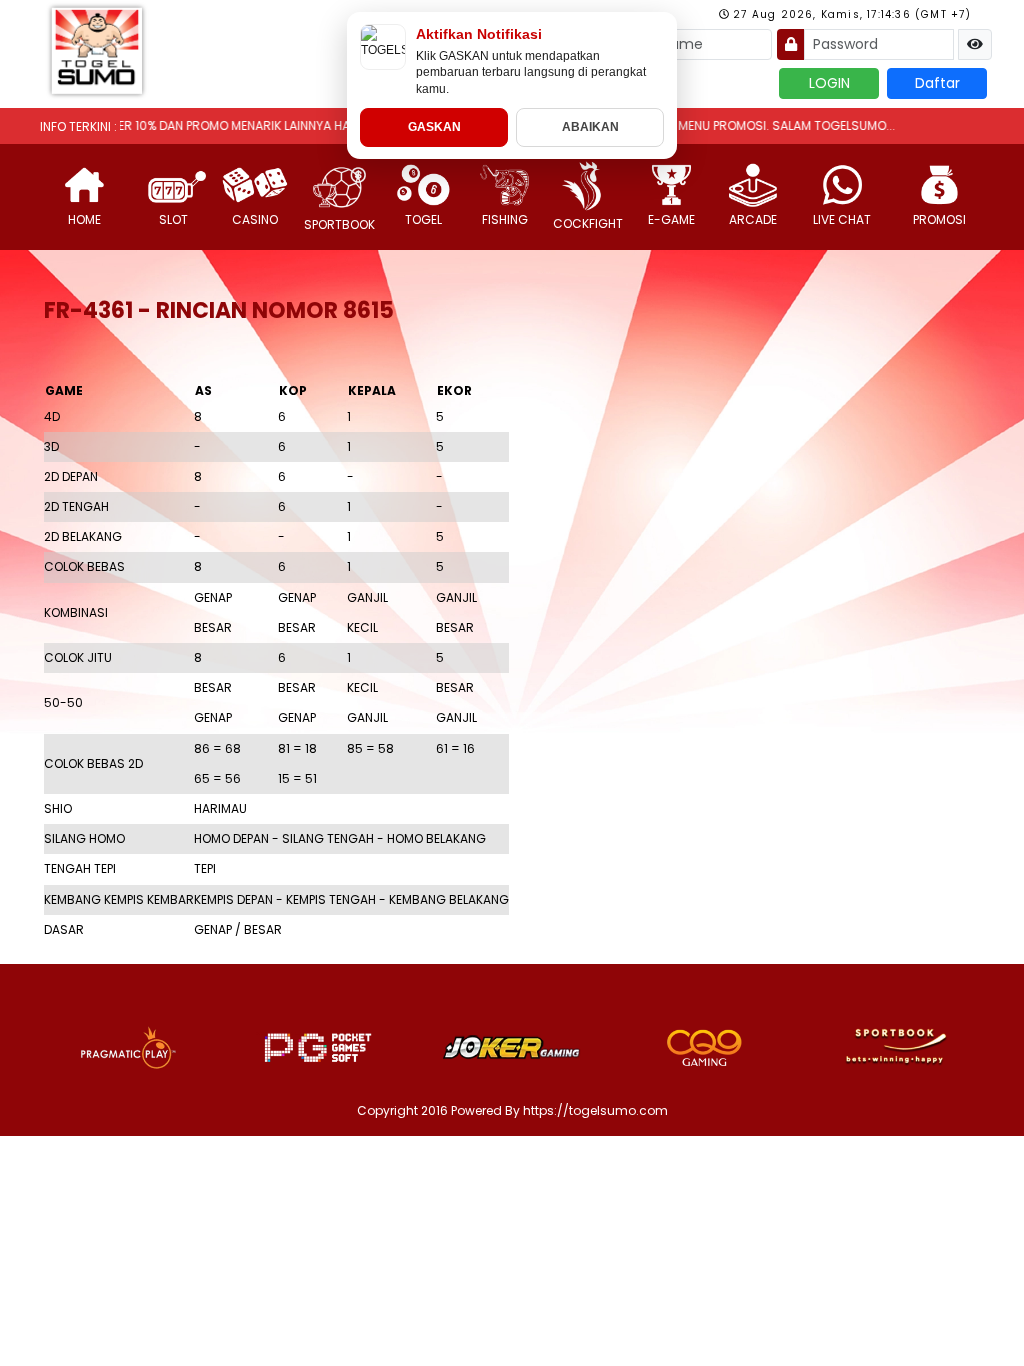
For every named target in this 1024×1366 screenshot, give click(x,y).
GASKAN (434, 127)
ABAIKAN (590, 127)
